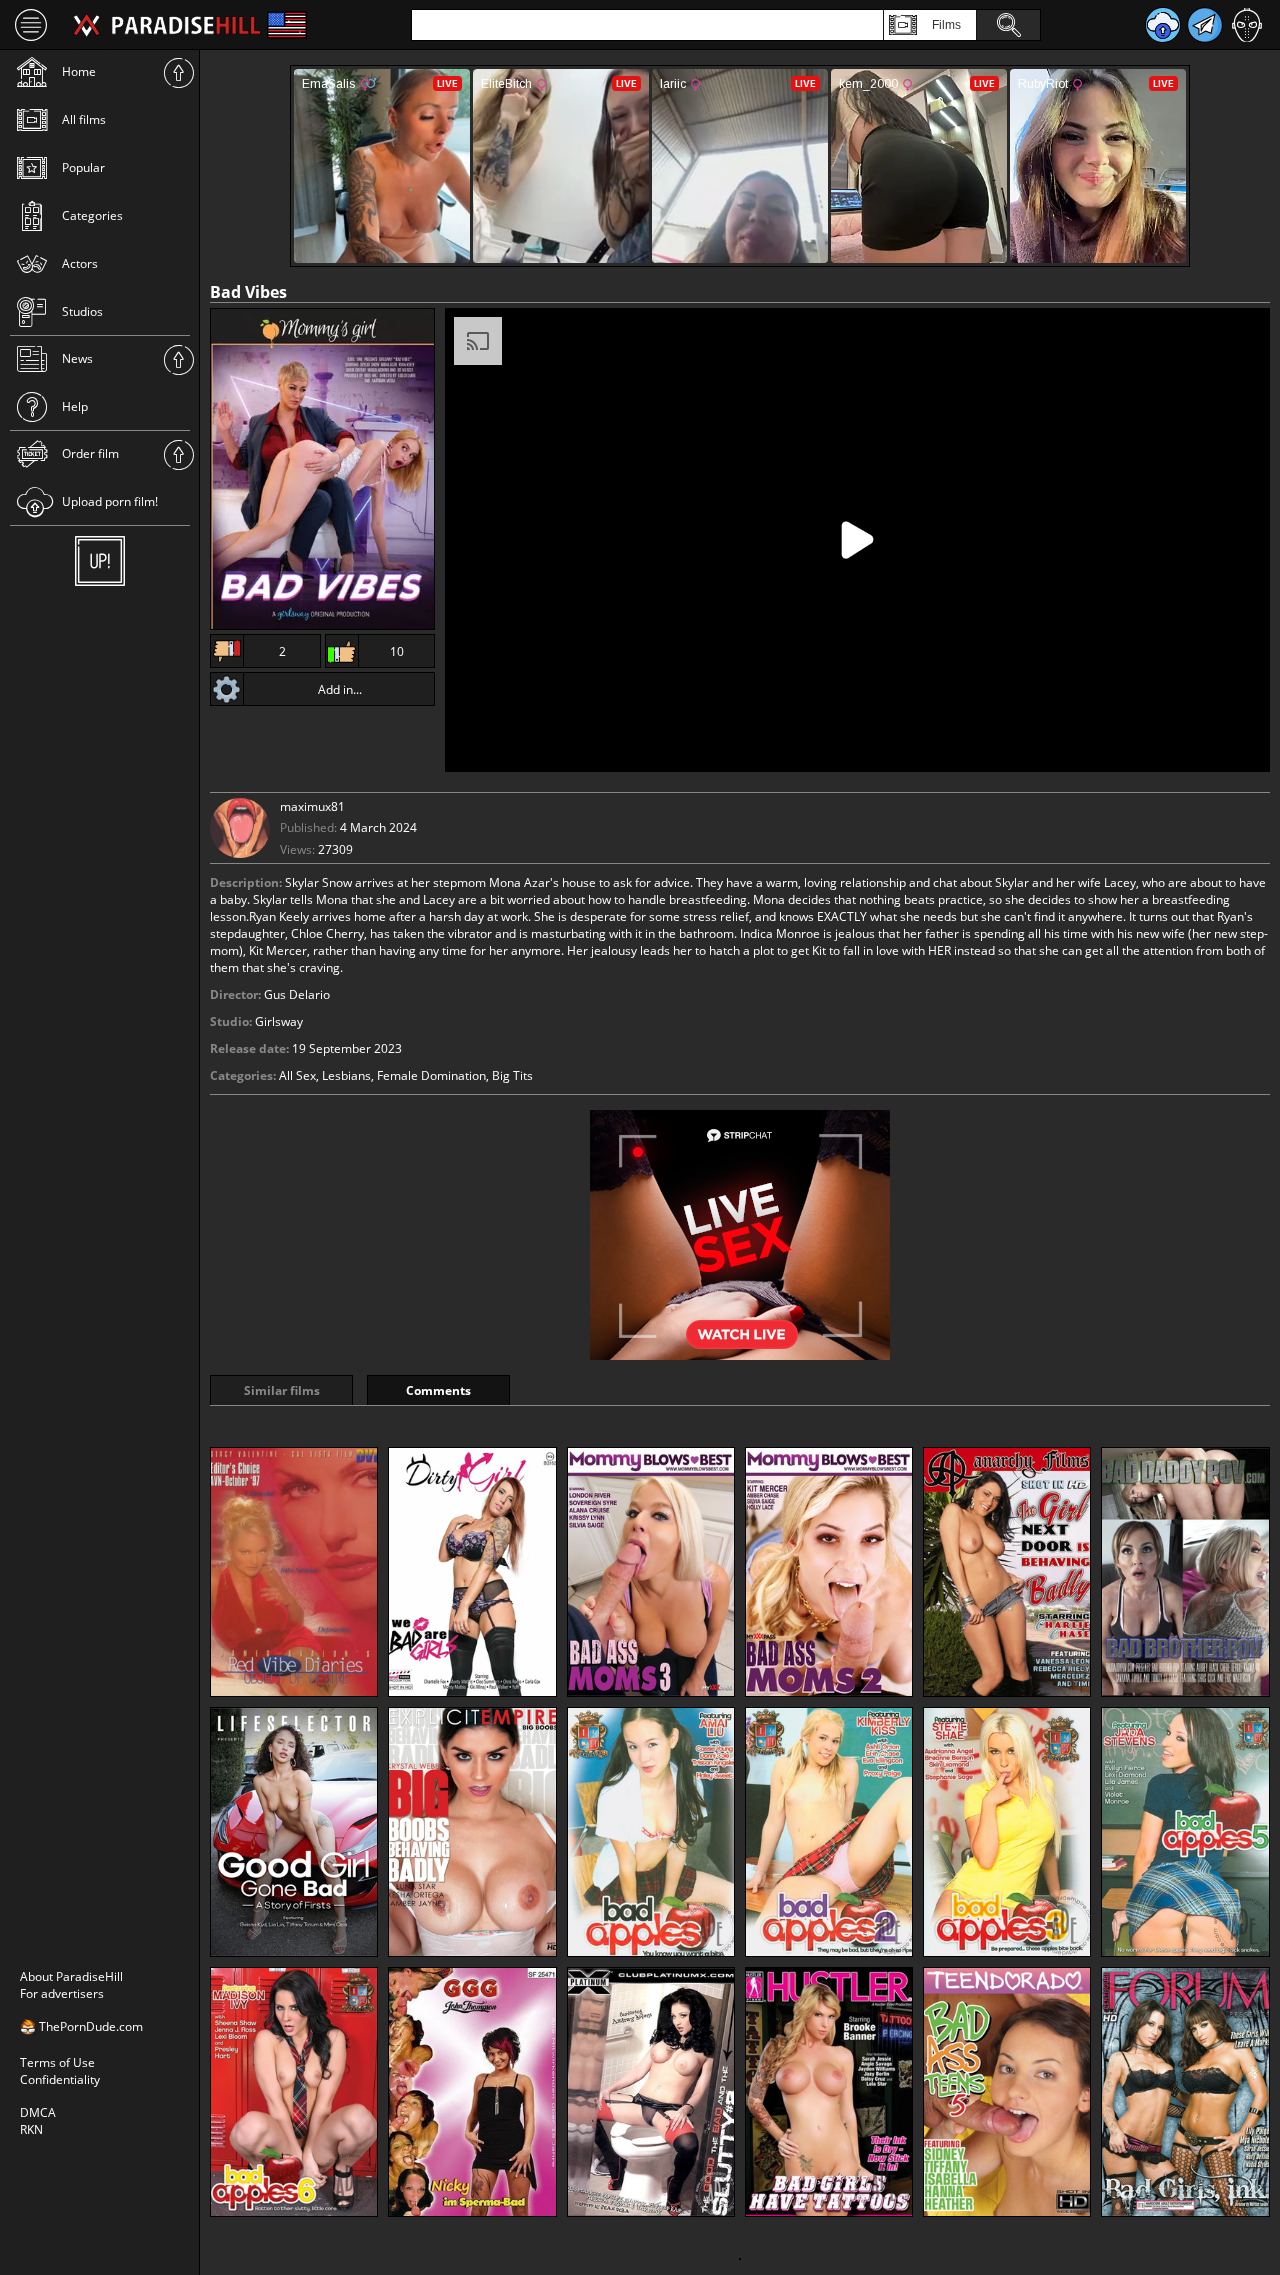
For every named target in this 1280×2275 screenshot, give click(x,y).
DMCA (38, 2112)
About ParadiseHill (71, 1976)
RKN (31, 2129)
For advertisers (62, 1993)
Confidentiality (60, 2079)
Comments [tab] (438, 1390)
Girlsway (279, 1021)
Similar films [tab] (282, 1390)
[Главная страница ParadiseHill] (167, 25)
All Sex (297, 1075)
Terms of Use (57, 2062)
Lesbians (346, 1075)
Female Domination (431, 1075)
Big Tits (512, 1075)
